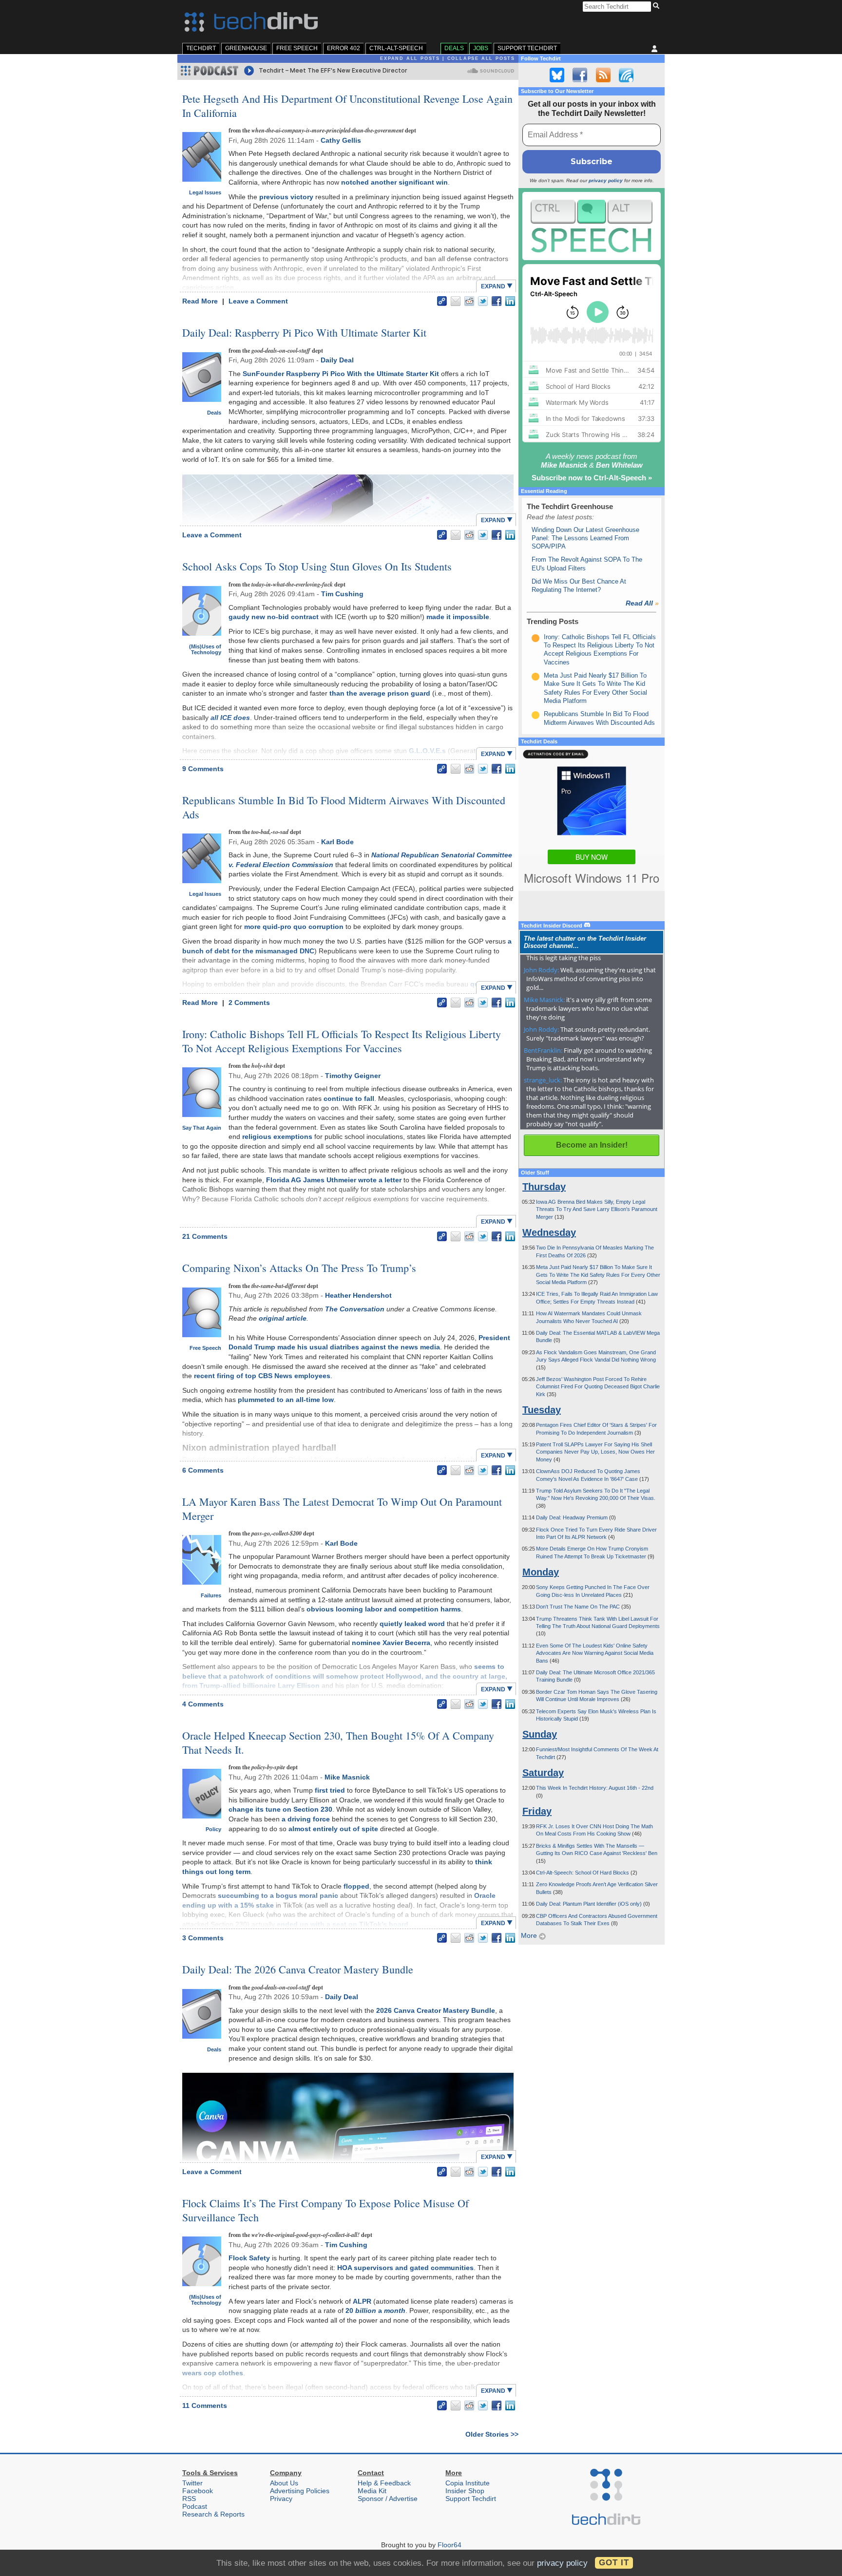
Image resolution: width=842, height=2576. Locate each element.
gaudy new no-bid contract (274, 617)
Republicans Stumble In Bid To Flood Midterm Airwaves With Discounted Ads (344, 807)
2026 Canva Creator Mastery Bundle (436, 2010)
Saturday (543, 1773)
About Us (284, 2483)
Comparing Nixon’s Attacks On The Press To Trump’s (299, 1268)
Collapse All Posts (481, 58)
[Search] (658, 6)
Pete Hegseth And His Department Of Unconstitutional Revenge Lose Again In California (347, 106)
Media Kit (372, 2491)
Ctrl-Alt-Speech (396, 48)
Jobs (481, 48)
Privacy (281, 2499)
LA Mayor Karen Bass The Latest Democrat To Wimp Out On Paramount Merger (342, 1509)
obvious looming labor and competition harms (384, 1609)
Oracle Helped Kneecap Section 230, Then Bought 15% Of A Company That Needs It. (338, 1743)
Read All (642, 603)
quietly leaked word (412, 1624)
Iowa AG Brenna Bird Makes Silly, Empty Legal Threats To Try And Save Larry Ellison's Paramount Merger (597, 1209)
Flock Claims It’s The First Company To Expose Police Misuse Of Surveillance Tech (325, 2210)
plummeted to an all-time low (286, 1400)
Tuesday (542, 1410)
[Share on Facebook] (497, 301)
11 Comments (205, 2406)
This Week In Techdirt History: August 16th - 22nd (595, 1788)
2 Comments (249, 1003)
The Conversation (355, 1309)
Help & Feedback (384, 2483)
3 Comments (203, 1938)
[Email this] (456, 301)
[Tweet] (483, 301)
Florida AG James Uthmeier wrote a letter (334, 1180)
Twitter (192, 2483)
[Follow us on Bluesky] (557, 75)
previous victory (286, 197)
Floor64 (450, 2545)
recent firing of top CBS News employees (262, 1376)
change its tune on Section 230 (280, 1809)
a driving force (306, 1819)
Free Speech (297, 48)
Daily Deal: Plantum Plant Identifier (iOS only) (590, 1904)
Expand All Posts (410, 58)
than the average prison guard (380, 693)
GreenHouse (246, 48)
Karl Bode (337, 842)
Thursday (544, 1187)
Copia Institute (468, 2483)
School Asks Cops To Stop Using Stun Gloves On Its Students (317, 566)
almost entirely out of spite (333, 1829)
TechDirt (201, 48)
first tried (330, 1790)
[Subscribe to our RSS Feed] (603, 75)
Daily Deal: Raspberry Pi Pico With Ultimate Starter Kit (304, 332)
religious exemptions (277, 1136)
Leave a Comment (258, 301)
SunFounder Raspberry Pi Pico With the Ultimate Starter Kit (341, 374)
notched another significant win (394, 182)
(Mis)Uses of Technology (205, 649)
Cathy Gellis (341, 140)
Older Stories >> (492, 2434)
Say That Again (202, 1128)
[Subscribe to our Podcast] (626, 75)
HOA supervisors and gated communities (405, 2268)
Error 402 (344, 48)
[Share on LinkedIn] (510, 301)
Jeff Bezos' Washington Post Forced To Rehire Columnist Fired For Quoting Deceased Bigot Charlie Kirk (598, 1387)
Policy (213, 1829)
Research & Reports (213, 2514)
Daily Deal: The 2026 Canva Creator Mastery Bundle (298, 1969)
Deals (454, 48)
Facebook (198, 2491)
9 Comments (203, 769)
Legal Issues (205, 192)
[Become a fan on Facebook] (580, 75)
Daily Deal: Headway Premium (573, 1517)
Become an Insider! (592, 1145)
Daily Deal (337, 360)
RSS (189, 2499)
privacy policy (606, 180)
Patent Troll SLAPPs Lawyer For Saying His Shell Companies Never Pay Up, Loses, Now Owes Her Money (595, 1452)
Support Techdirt (527, 48)
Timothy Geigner (353, 1076)
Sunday (540, 1734)
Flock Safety (249, 2258)
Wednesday (549, 1232)
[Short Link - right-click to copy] (442, 301)
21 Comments (205, 1236)
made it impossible (458, 617)
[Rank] (536, 638)
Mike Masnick (347, 1777)
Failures (211, 1595)
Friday (537, 1811)
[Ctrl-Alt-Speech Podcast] (592, 226)
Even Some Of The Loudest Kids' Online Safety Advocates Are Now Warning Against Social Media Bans (595, 1653)
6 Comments (203, 1470)
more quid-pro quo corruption (294, 927)
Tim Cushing (342, 594)
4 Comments (203, 1704)
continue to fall (349, 1099)
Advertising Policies (300, 2491)
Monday (541, 1572)
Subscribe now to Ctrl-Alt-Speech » (592, 478)
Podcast (195, 2506)
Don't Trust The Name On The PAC (579, 1607)
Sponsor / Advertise (388, 2499)
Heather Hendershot (358, 1295)
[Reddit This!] (469, 301)
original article (283, 1318)
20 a (375, 2311)
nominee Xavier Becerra (391, 1643)
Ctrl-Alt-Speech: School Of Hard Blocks (583, 1873)
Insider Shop (465, 2491)
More (530, 1935)
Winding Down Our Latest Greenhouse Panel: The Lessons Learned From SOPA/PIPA (585, 538)
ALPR (362, 2301)
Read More (201, 301)
